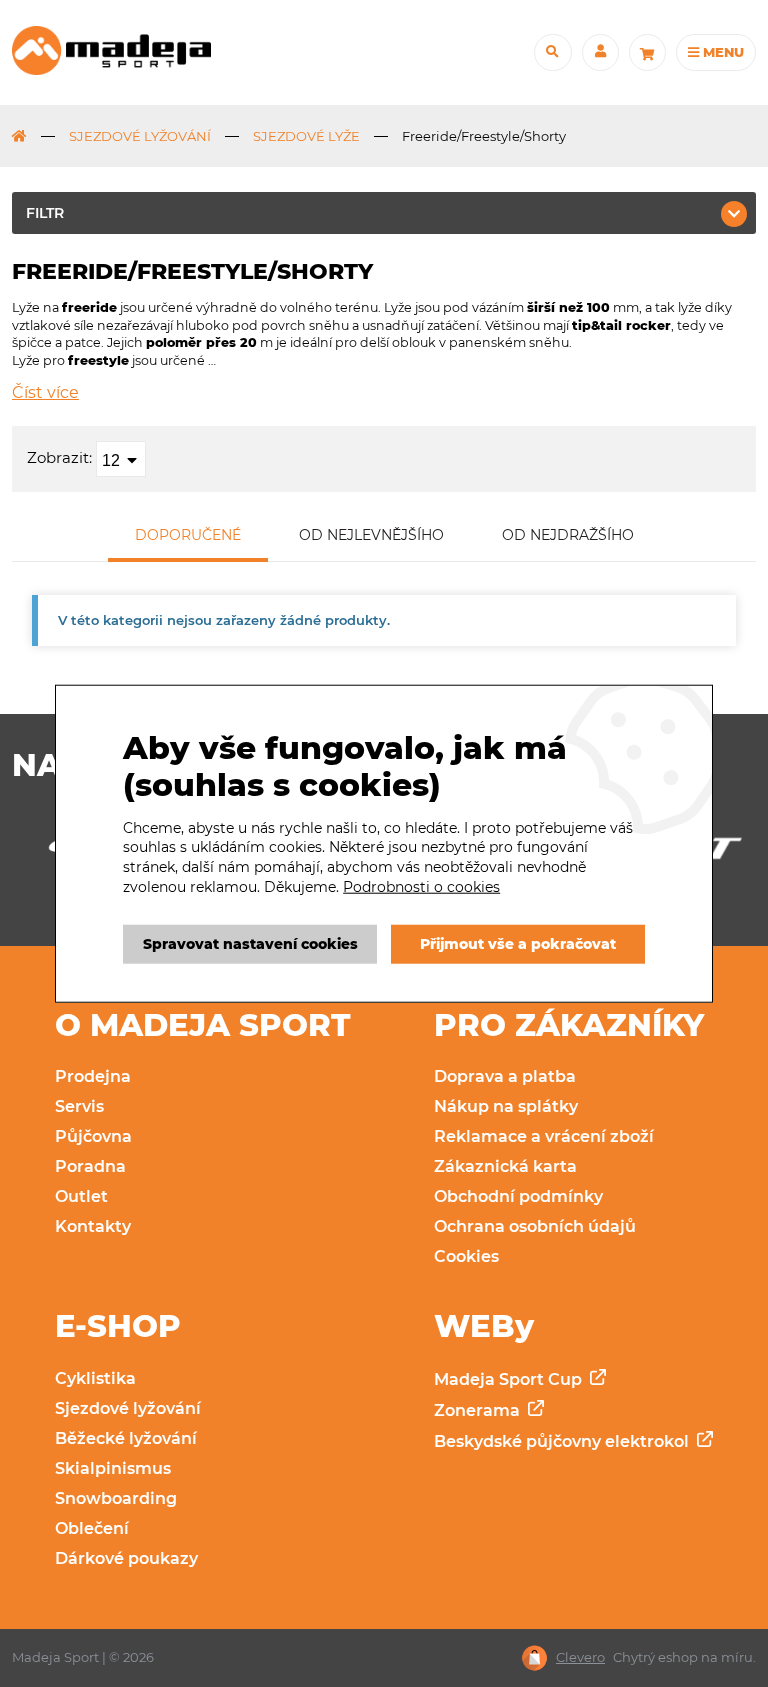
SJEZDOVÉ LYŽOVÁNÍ (140, 136)
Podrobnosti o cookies (421, 886)
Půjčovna (93, 1136)
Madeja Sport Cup (510, 1379)
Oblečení (92, 1528)
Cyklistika (95, 1378)
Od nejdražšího (568, 535)
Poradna (90, 1166)
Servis (79, 1106)
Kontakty (93, 1226)
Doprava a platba (505, 1076)
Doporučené (188, 535)
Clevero (580, 1657)
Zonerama (479, 1410)
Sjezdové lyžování (128, 1408)
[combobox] (121, 459)
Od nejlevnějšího (371, 535)
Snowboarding (116, 1498)
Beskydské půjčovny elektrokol (563, 1441)
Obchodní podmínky (518, 1196)
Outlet (81, 1196)
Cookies (466, 1256)
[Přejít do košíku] (647, 52)
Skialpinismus (113, 1468)
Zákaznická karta (505, 1166)
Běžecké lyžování (126, 1438)
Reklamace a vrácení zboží (544, 1136)
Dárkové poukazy (126, 1558)
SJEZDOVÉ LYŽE (306, 136)
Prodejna (93, 1076)
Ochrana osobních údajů (535, 1226)
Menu (721, 52)
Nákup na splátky (506, 1106)
